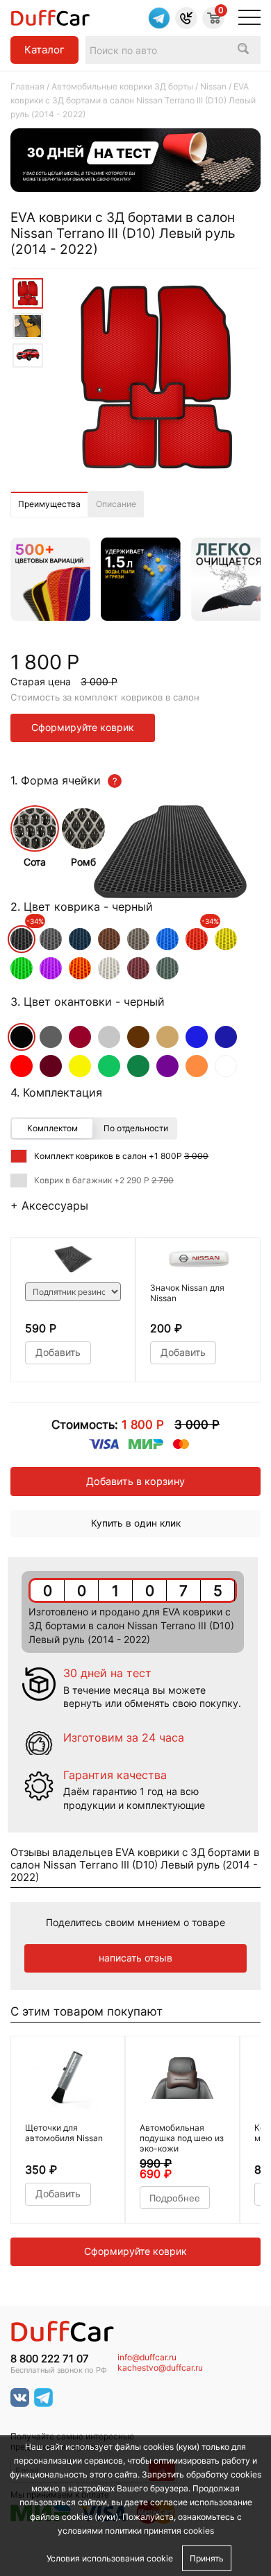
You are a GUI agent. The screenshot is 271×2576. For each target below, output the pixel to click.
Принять (207, 2558)
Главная (27, 86)
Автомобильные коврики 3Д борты (122, 86)
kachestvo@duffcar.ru (160, 2368)
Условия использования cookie (110, 2558)
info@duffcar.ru (147, 2358)
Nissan (213, 86)
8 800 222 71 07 (50, 2359)
